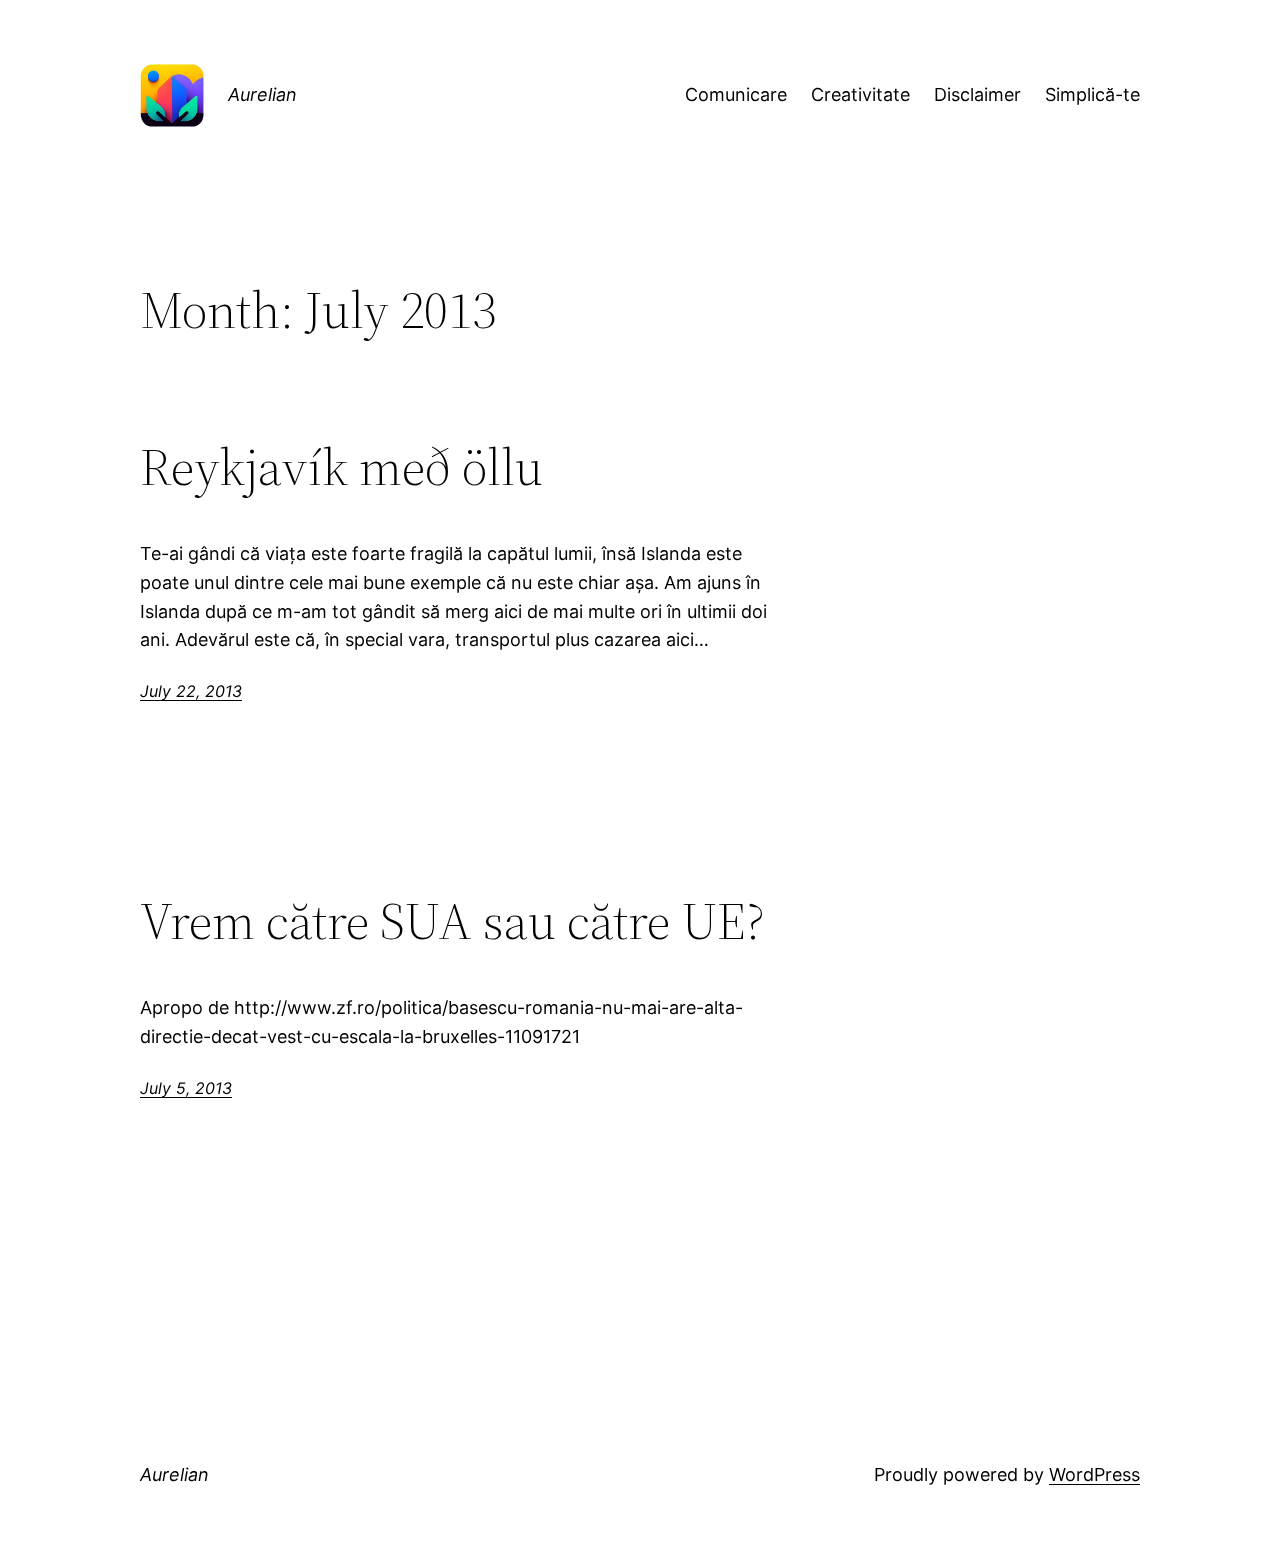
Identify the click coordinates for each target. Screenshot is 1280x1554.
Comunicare (736, 94)
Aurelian (262, 94)
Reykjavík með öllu (341, 467)
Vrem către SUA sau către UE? (452, 921)
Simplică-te (1092, 94)
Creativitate (860, 94)
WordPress (1094, 1474)
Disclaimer (977, 94)
